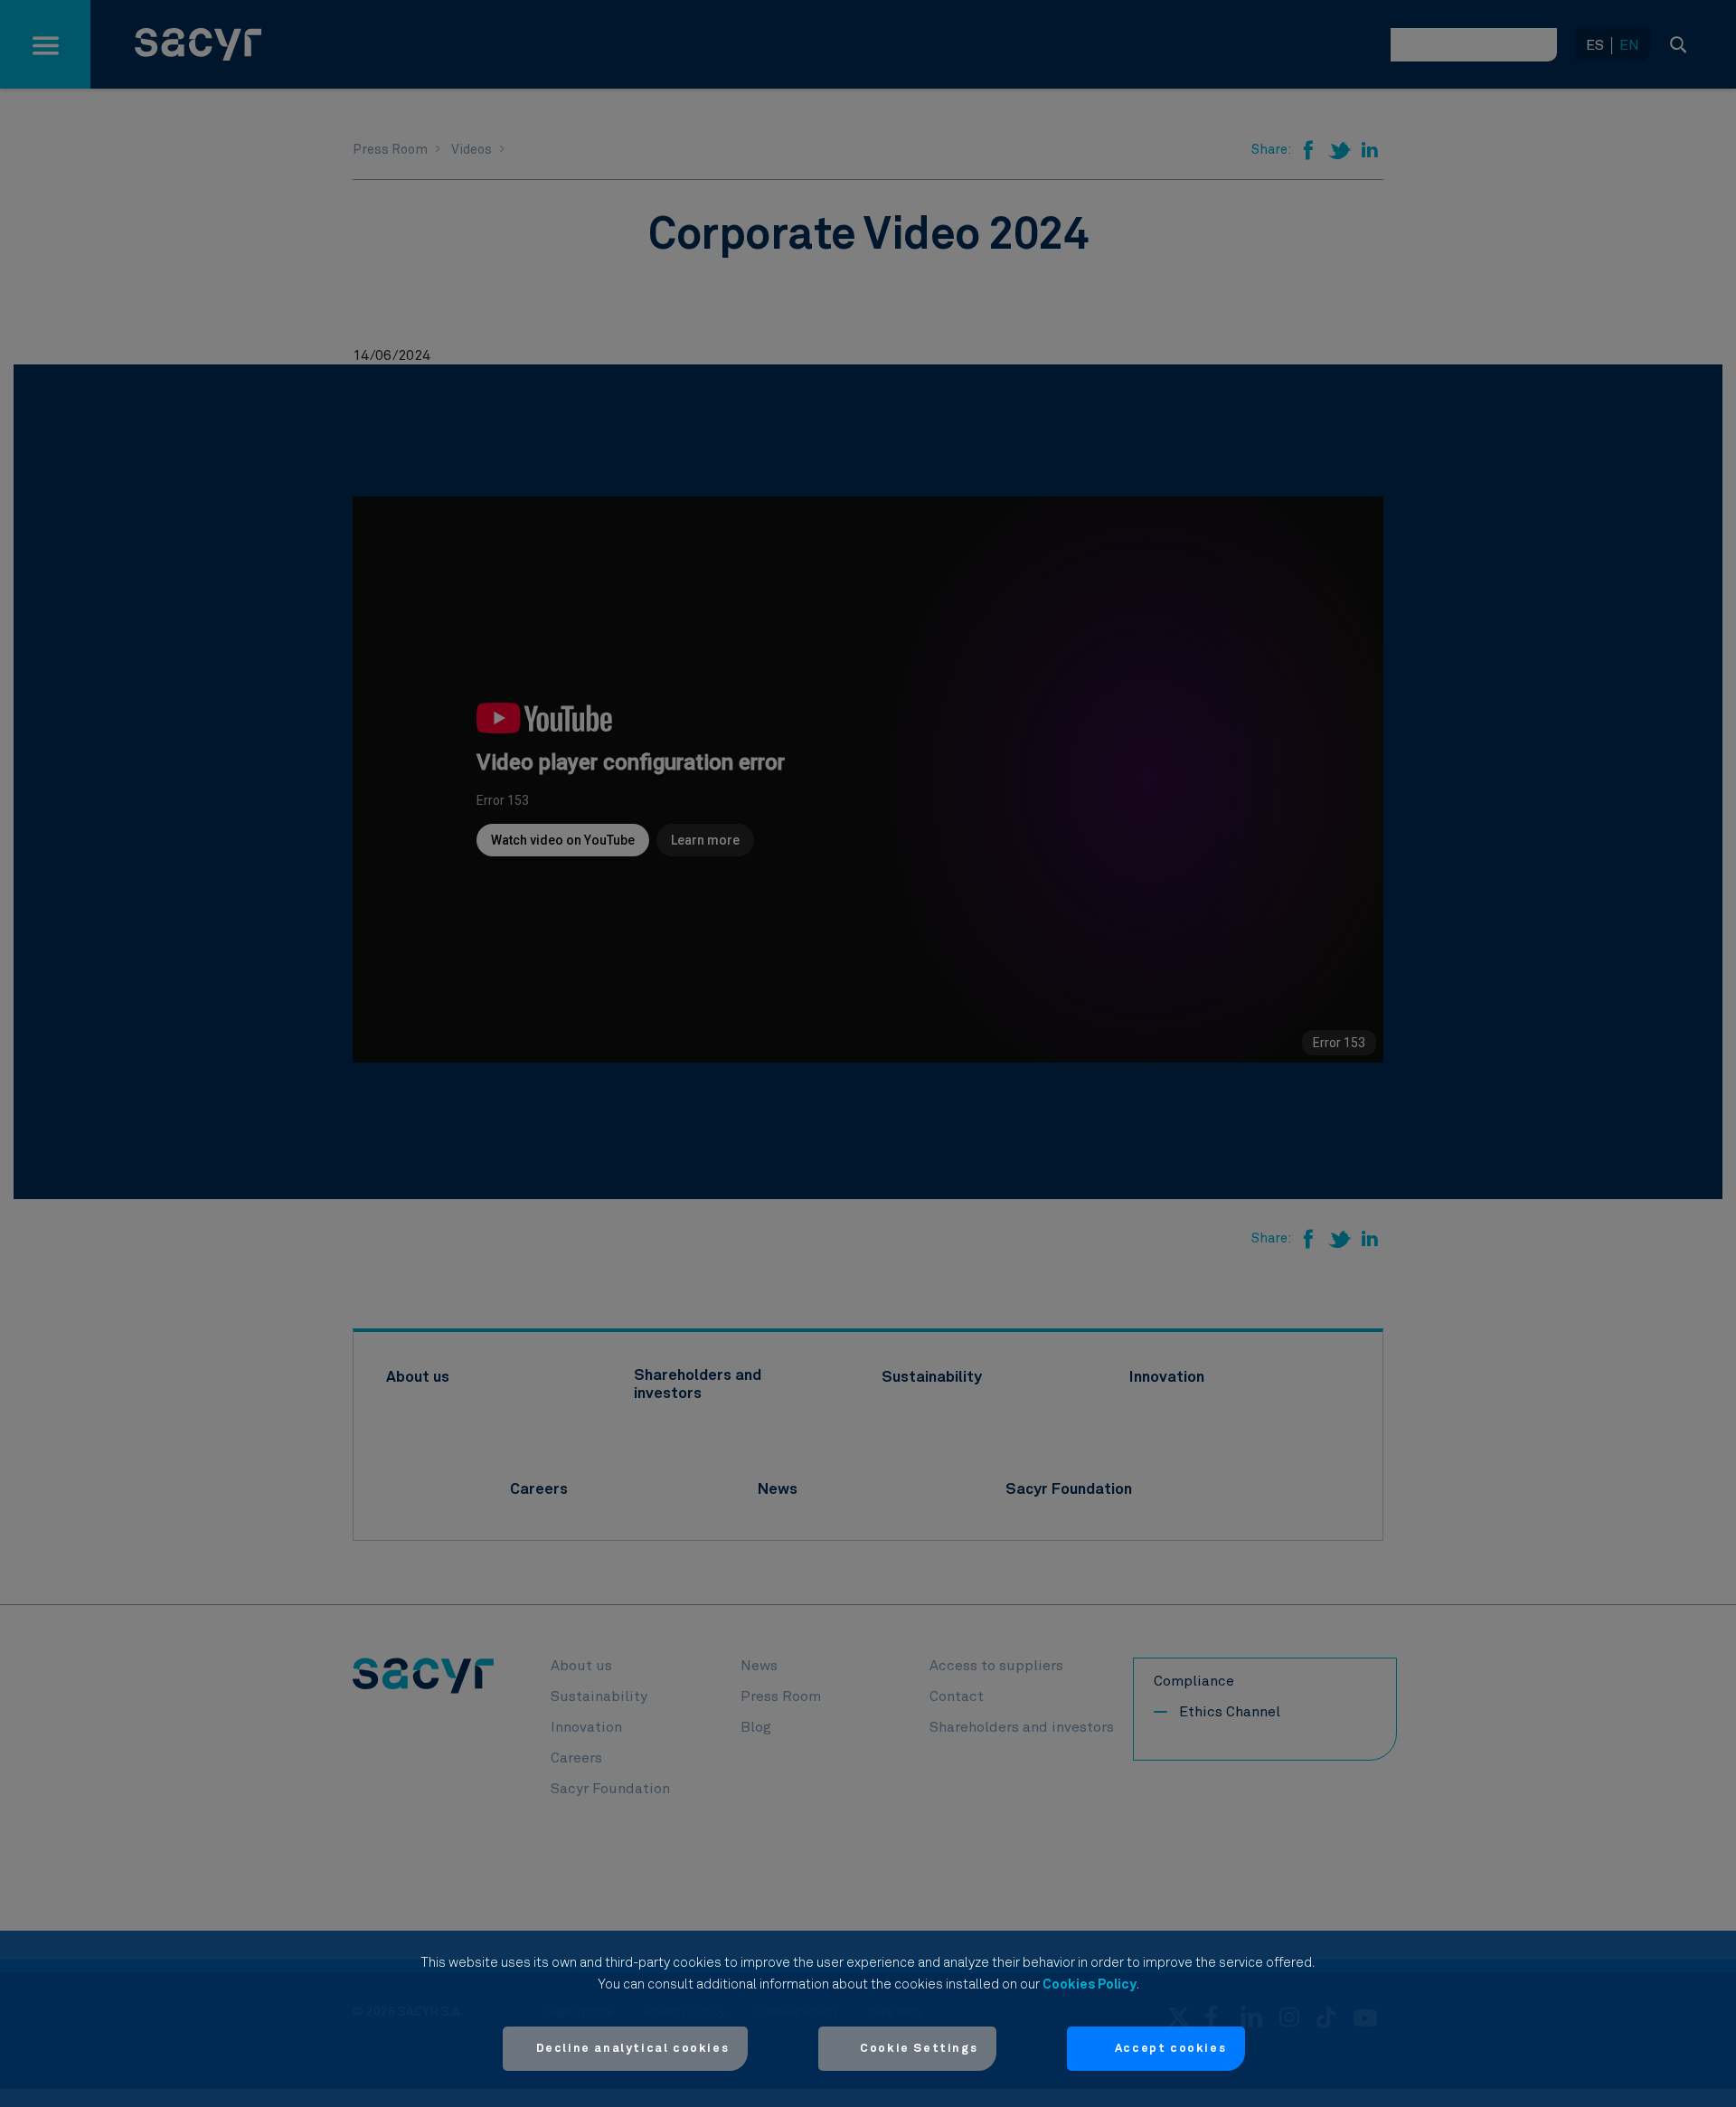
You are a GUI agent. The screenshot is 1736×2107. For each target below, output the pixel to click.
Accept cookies (1170, 2049)
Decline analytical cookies (633, 2049)
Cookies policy (1090, 1984)
